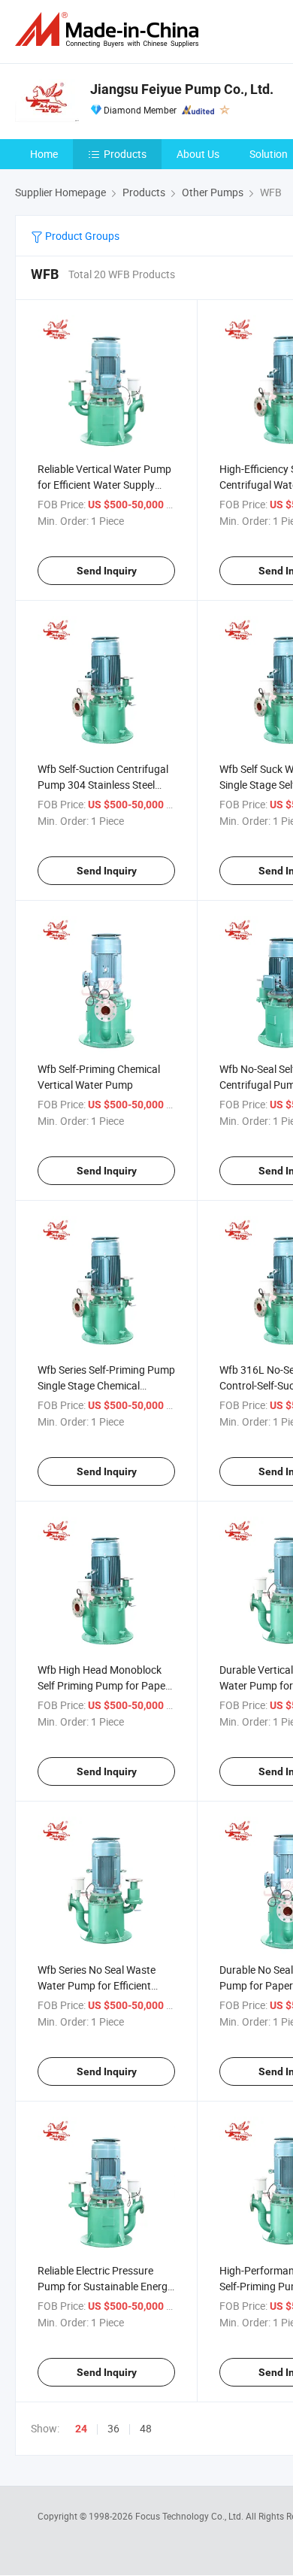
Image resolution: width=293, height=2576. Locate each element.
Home (44, 154)
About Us (198, 154)
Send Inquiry (107, 571)
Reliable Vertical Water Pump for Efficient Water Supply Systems (104, 485)
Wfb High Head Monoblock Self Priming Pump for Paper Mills (103, 1685)
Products (125, 154)
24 (81, 2429)
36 (113, 2428)
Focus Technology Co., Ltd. (190, 2516)
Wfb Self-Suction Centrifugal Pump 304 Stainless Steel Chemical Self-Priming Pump (103, 785)
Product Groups (81, 236)
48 (146, 2428)
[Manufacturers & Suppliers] (110, 30)
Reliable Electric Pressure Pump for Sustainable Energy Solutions (105, 2286)
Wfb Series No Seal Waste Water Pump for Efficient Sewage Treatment (97, 1985)
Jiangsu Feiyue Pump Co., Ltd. (182, 89)
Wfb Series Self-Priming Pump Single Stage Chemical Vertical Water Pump (106, 1385)
